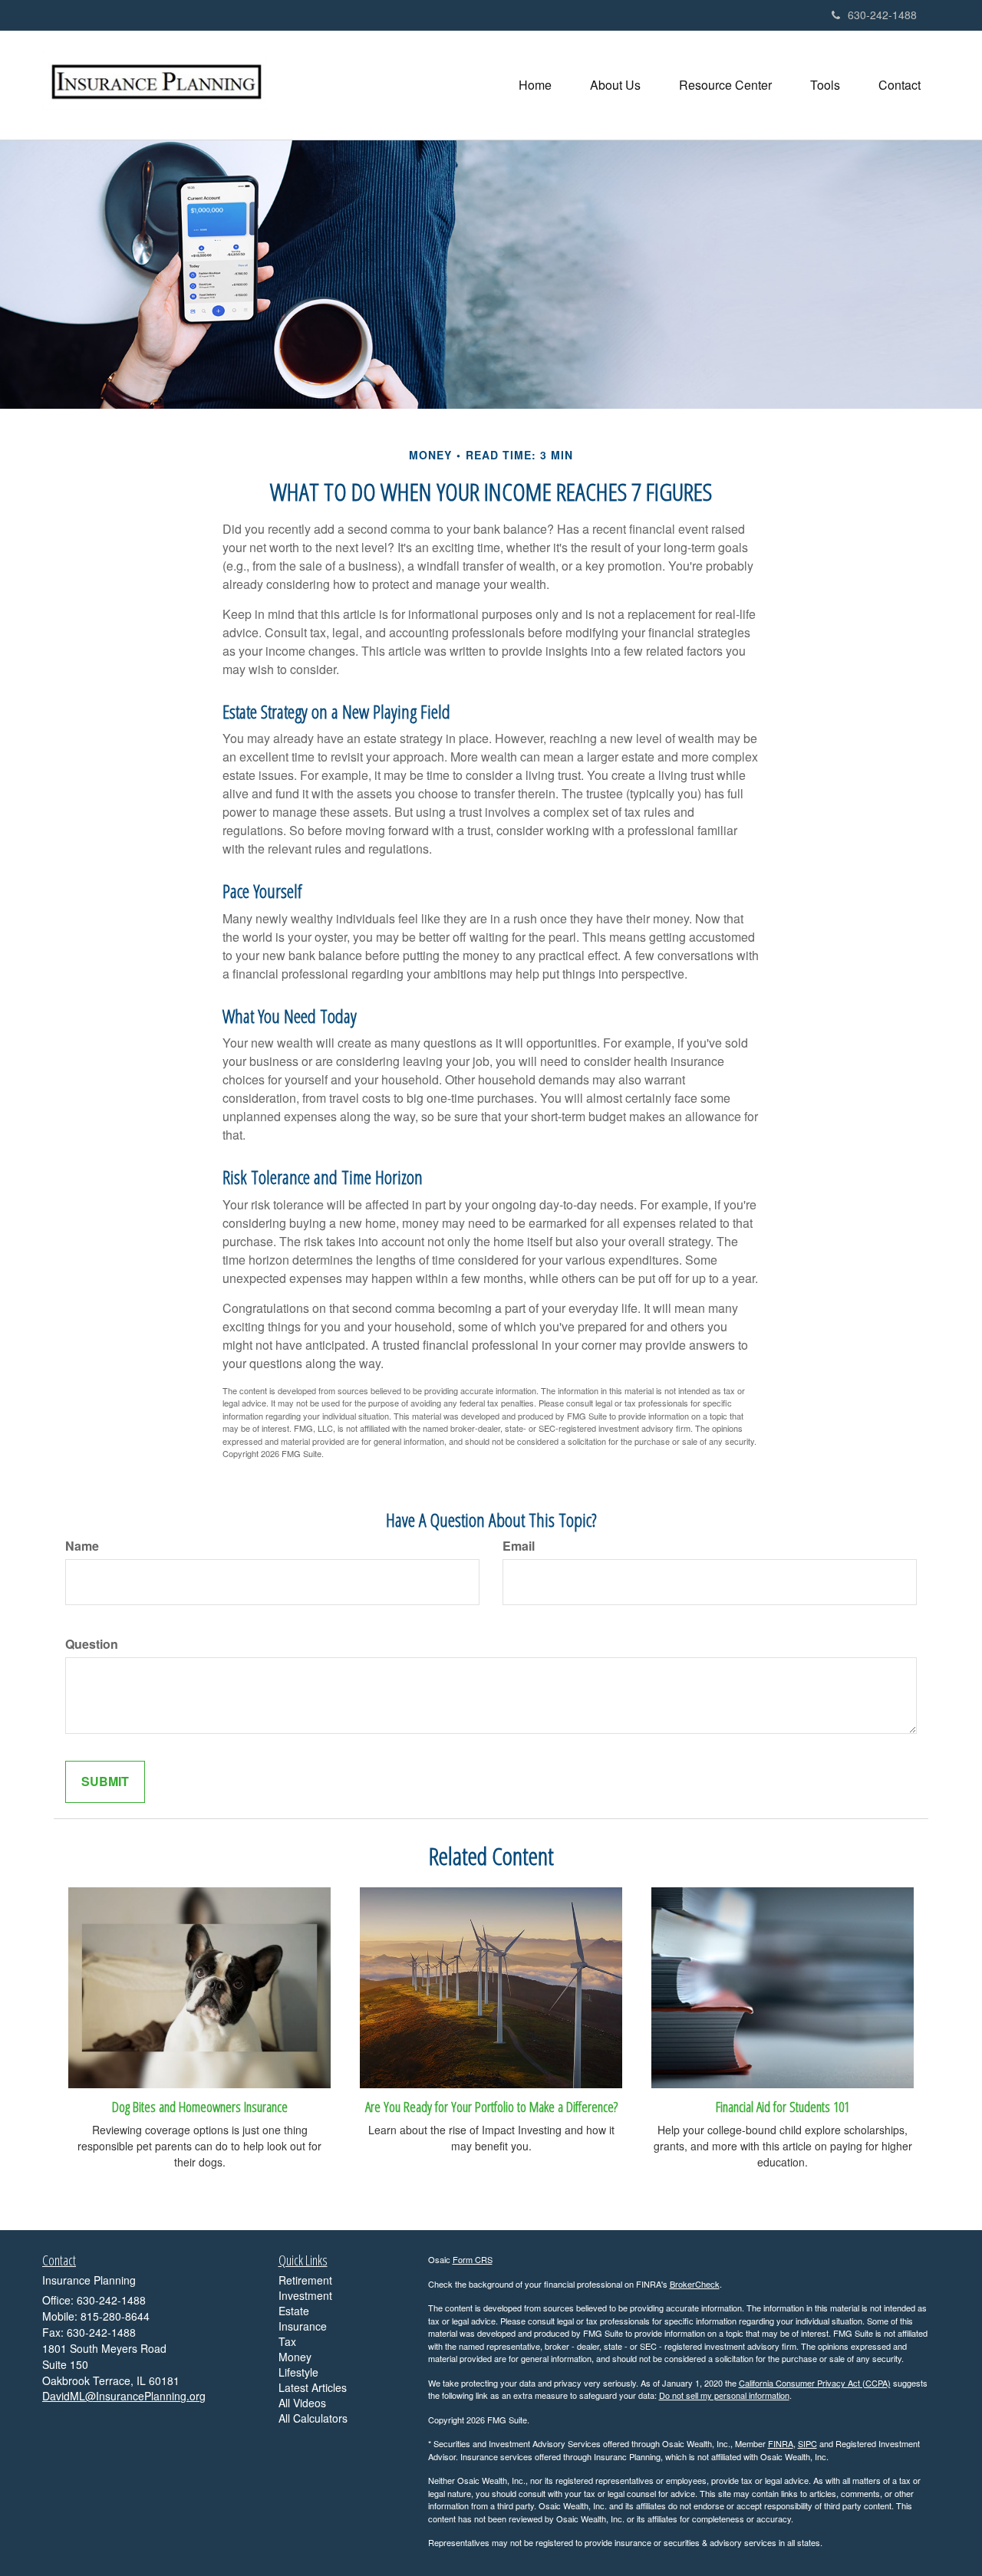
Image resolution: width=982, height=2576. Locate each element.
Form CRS (473, 2259)
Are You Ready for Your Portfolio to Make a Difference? (491, 2106)
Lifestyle (298, 2372)
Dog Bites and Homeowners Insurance (200, 2106)
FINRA (781, 2443)
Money (295, 2357)
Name (82, 1546)
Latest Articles (313, 2387)
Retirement (305, 2280)
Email (519, 1546)
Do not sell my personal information (724, 2395)
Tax (287, 2341)
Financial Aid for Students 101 (783, 2106)
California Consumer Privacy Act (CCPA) (815, 2383)
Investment (305, 2295)
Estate (294, 2311)
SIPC (807, 2443)
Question (92, 1644)
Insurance (303, 2326)
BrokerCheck (695, 2284)
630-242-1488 (882, 15)
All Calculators (313, 2418)
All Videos (302, 2403)
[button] (615, 85)
